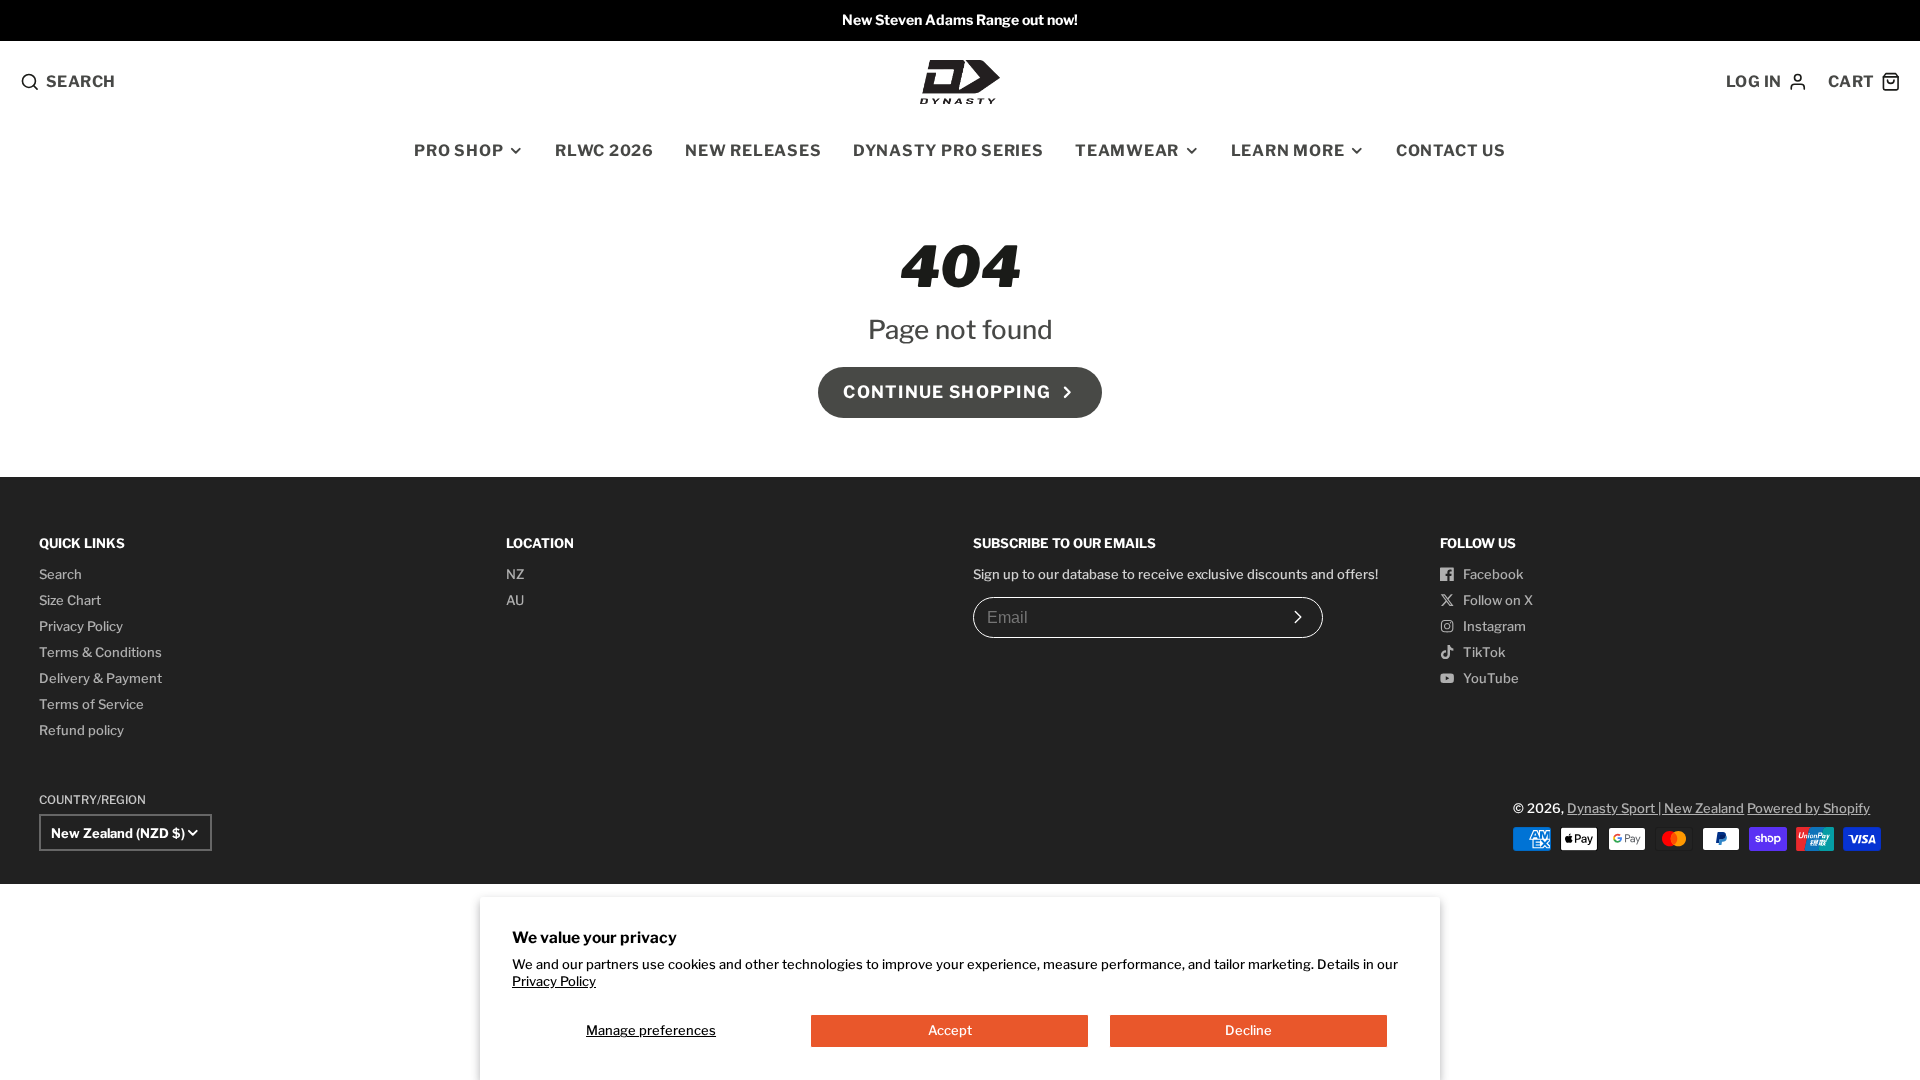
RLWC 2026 (604, 150)
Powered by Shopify (1808, 808)
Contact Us (1451, 150)
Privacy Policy (554, 981)
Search (60, 574)
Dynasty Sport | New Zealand (1655, 808)
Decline (1248, 1030)
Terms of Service (91, 704)
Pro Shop (458, 150)
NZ (515, 574)
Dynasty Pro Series (948, 150)
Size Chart (70, 600)
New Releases (753, 150)
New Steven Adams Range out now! (960, 19)
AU (515, 600)
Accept (950, 1030)
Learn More (1288, 150)
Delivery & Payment (100, 678)
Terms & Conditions (100, 652)
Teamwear (1127, 150)
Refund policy (81, 730)
